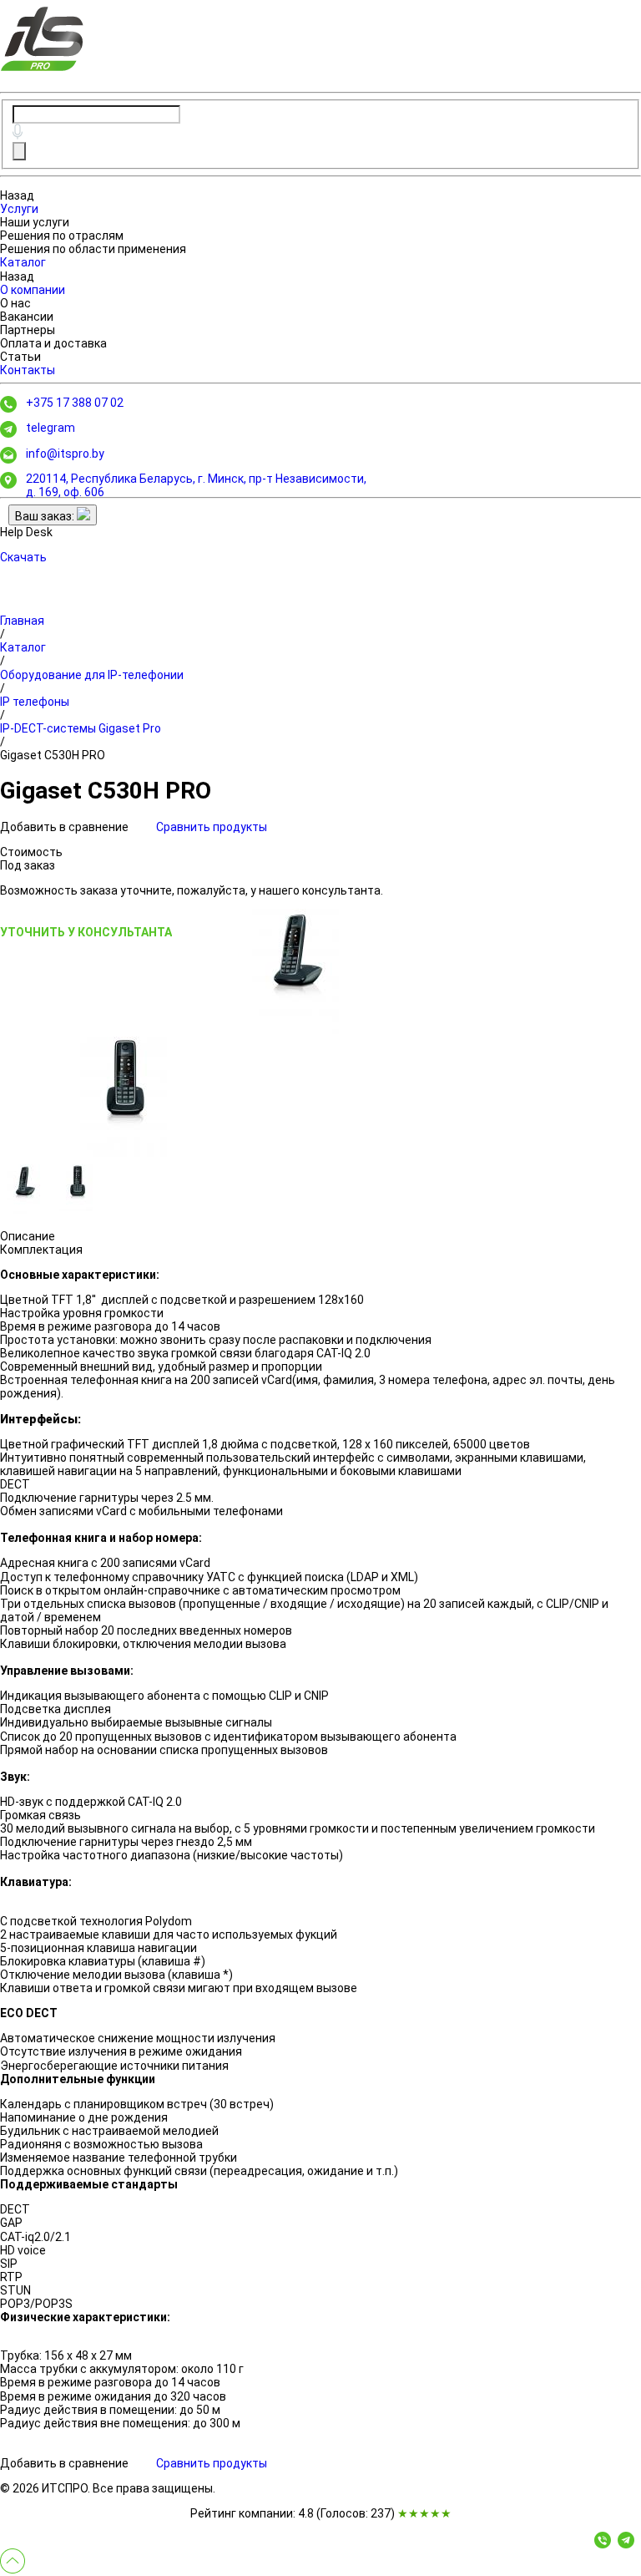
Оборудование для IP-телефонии (92, 675)
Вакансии (27, 317)
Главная (22, 621)
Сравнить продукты (212, 827)
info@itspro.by (65, 454)
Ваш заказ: (46, 516)
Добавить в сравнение (66, 827)
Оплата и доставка (53, 343)
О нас (15, 303)
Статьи (20, 357)
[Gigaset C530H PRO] (297, 971)
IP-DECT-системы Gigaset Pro (81, 728)
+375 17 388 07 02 (75, 403)
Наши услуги (35, 222)
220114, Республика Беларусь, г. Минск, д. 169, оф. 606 (196, 485)
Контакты (28, 370)
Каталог (23, 262)
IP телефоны (35, 702)
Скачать (23, 557)
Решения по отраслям (62, 236)
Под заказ (28, 865)
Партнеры (28, 330)
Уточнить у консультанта (86, 932)
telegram (50, 428)
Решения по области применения (93, 249)
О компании (33, 290)
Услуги (19, 209)
